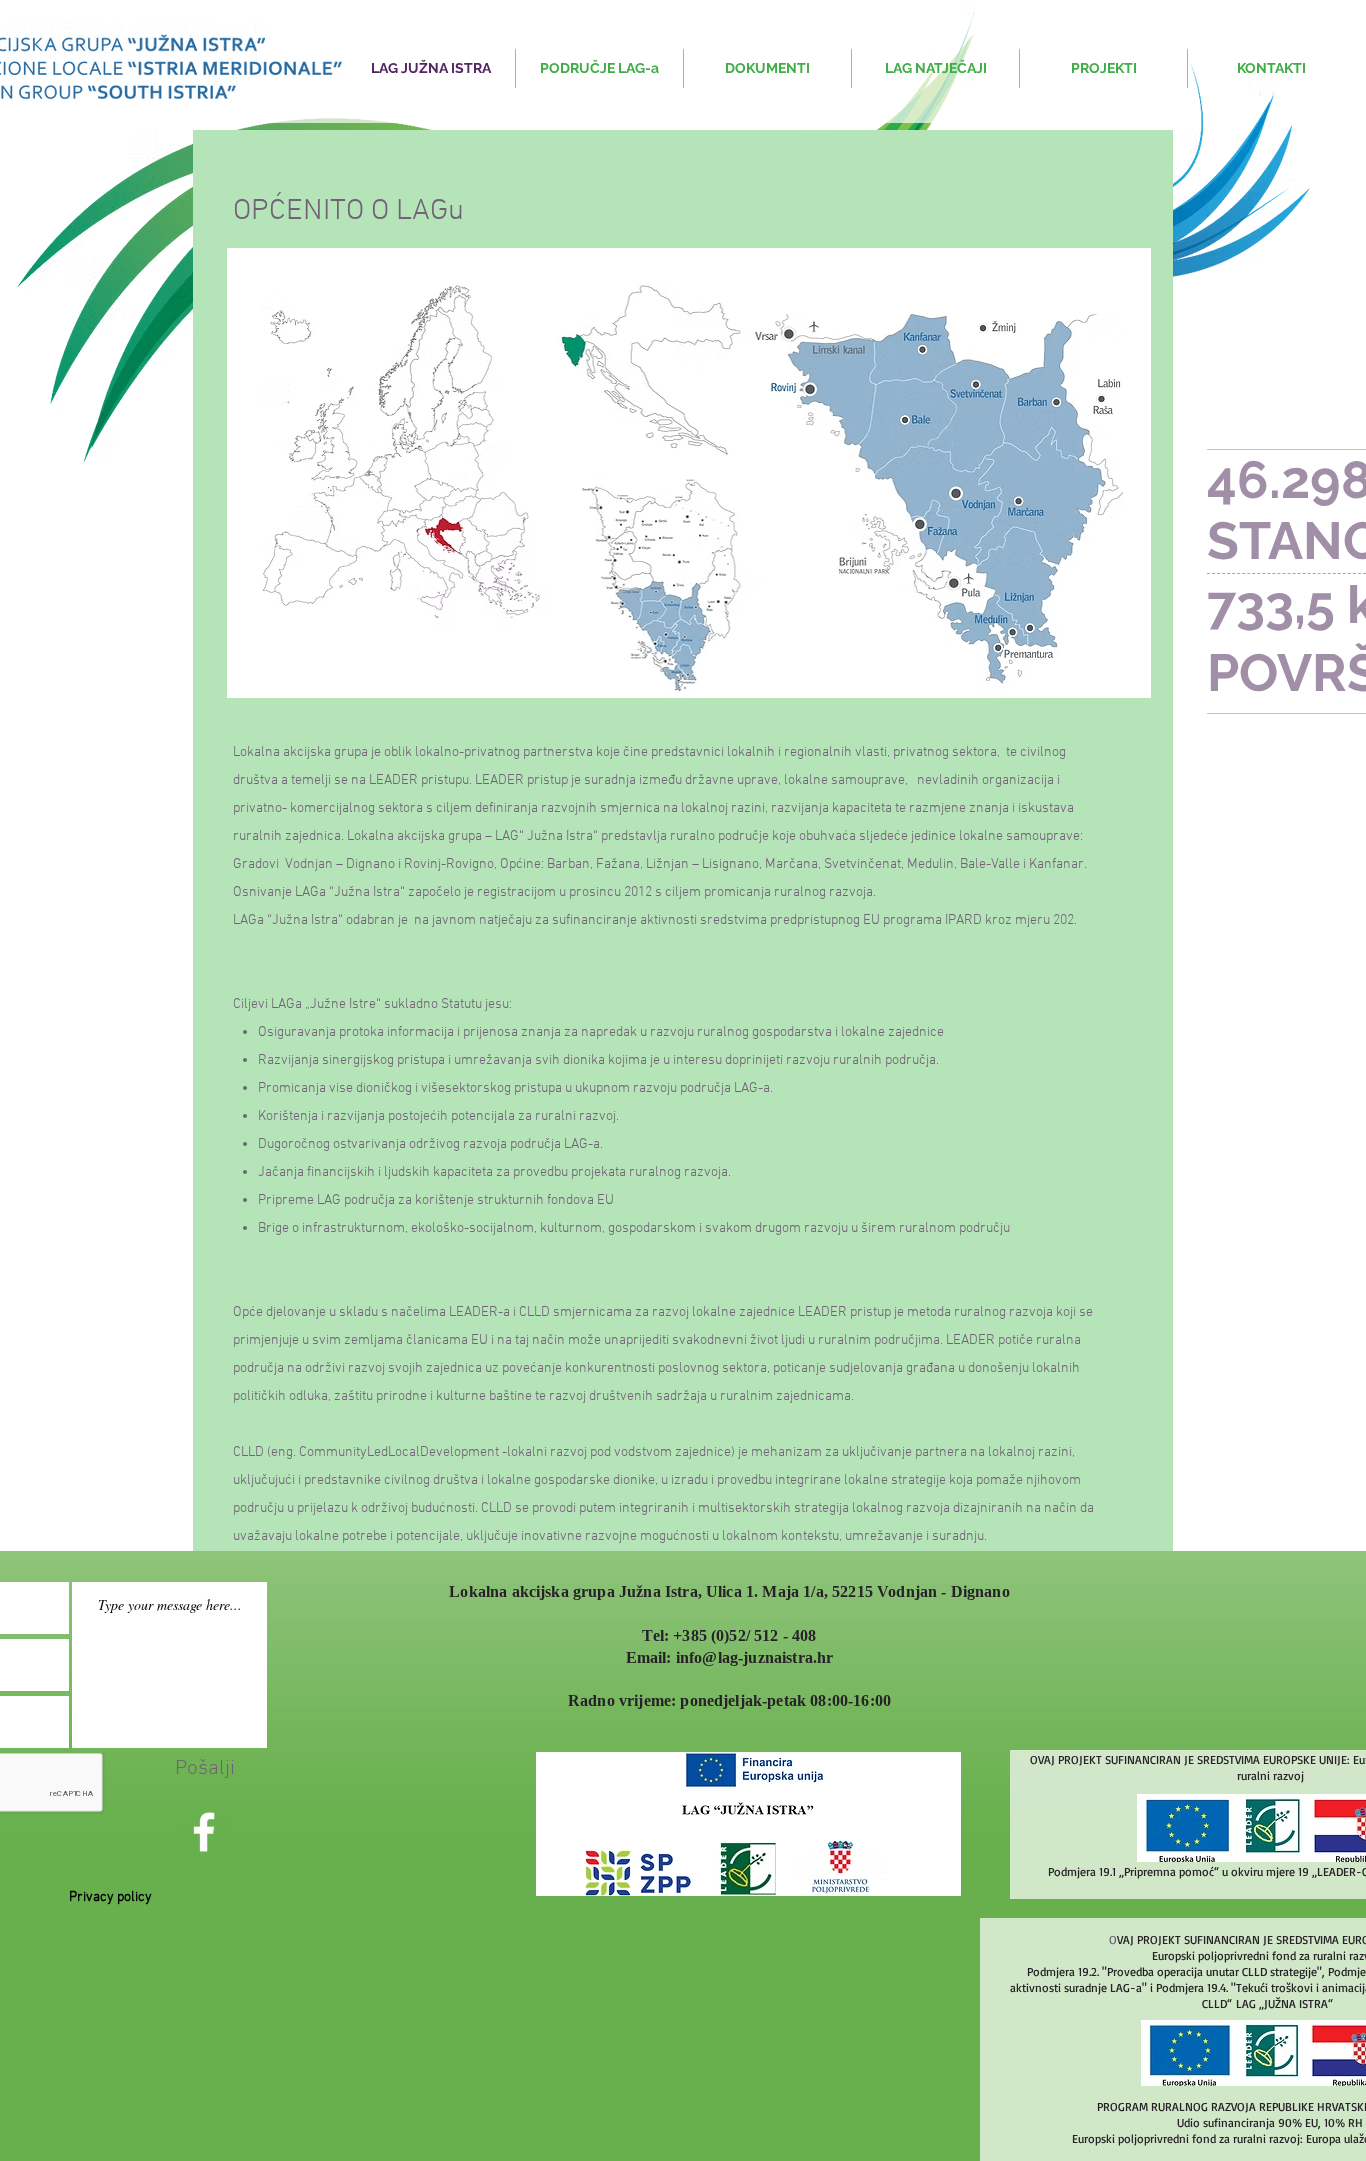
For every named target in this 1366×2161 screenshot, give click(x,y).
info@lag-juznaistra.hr (755, 1657)
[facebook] (204, 1832)
